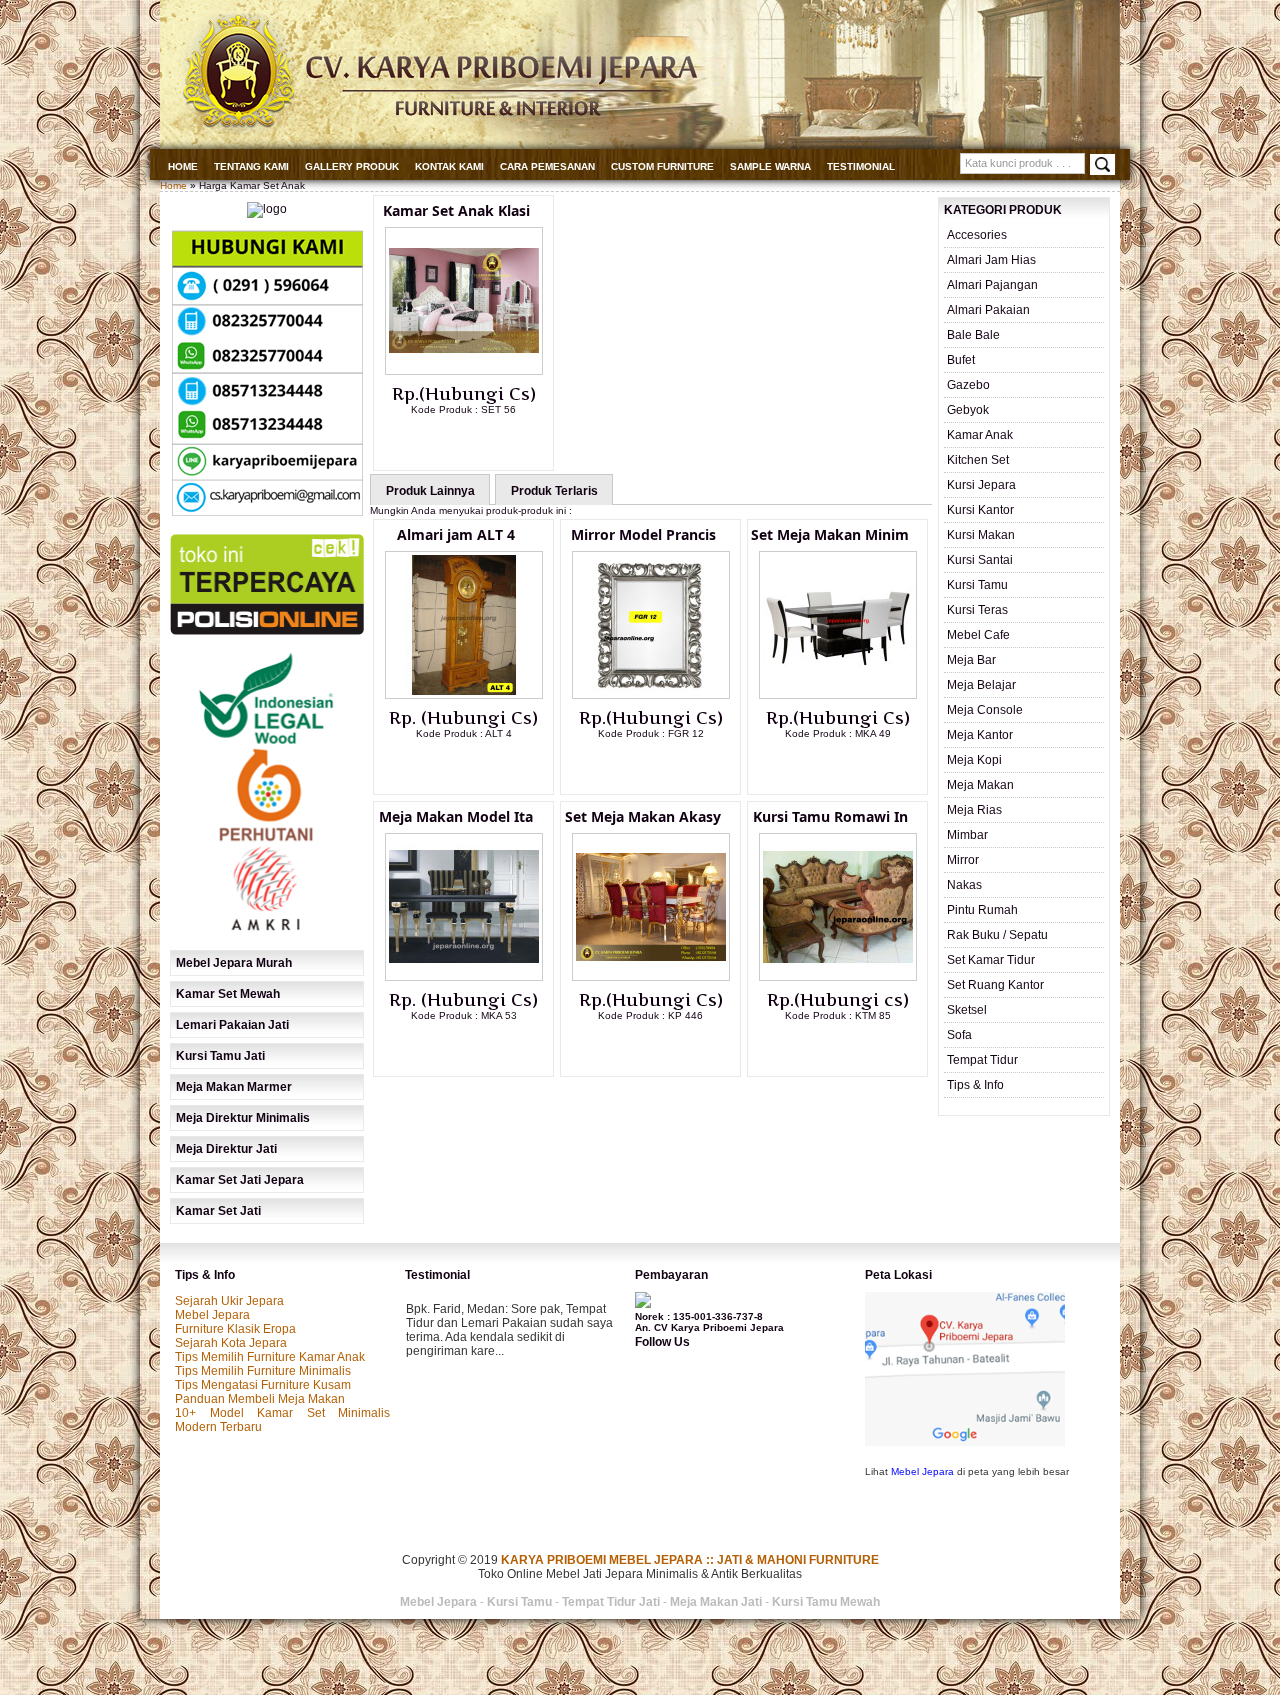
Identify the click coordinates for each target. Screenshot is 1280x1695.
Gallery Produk (352, 166)
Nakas (964, 885)
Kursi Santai (980, 560)
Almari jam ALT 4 (456, 534)
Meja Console (985, 710)
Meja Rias (974, 810)
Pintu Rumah (982, 910)
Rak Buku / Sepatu (997, 935)
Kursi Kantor (980, 510)
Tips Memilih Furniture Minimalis (263, 1371)
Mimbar (967, 835)
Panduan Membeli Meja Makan (260, 1399)
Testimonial (861, 166)
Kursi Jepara (981, 485)
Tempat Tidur (982, 1060)
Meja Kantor (980, 735)
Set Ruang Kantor (995, 985)
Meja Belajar (981, 685)
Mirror (963, 860)
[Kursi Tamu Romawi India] (838, 977)
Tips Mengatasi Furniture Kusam (263, 1385)
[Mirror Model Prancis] (651, 695)
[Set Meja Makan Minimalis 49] (838, 695)
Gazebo (968, 385)
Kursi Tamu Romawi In (830, 816)
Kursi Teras (977, 610)
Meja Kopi (974, 760)
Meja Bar (971, 660)
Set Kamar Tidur (991, 960)
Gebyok (968, 410)
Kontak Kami (449, 166)
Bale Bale (973, 335)
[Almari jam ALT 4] (464, 695)
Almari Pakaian (988, 310)
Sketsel (967, 1010)
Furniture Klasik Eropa (235, 1329)
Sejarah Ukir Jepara (229, 1301)
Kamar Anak (980, 435)
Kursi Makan (981, 535)
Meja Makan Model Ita (456, 816)
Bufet (961, 360)
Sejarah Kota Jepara (231, 1343)
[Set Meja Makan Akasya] (651, 977)
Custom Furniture (662, 166)
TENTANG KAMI (251, 166)
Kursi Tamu (977, 585)
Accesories (977, 235)
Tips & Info (975, 1085)
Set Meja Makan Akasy (643, 816)
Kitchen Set (978, 460)
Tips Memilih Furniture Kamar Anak (270, 1357)
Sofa (959, 1035)
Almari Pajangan (992, 285)
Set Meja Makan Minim (830, 534)
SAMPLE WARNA (770, 166)
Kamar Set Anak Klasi (456, 210)
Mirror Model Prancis (643, 534)
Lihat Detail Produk (479, 442)
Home (183, 166)
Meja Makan (980, 785)
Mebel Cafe (978, 635)
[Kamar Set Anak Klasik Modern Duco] (464, 371)
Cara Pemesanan (547, 166)
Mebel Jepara (212, 1315)
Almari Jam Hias (991, 260)
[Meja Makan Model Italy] (464, 977)
